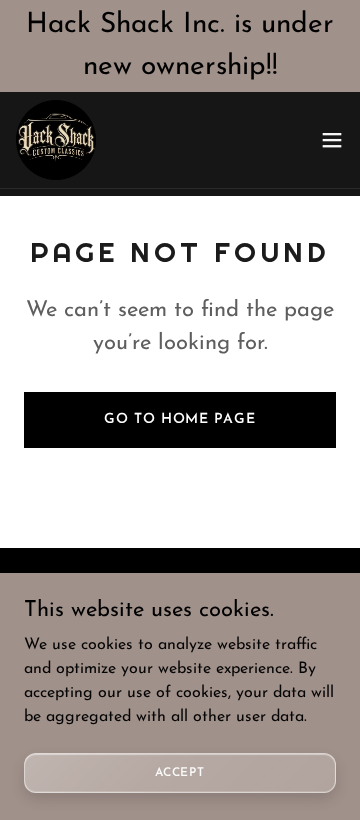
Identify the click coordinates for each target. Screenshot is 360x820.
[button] (332, 140)
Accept (180, 772)
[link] (56, 140)
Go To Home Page (179, 419)
